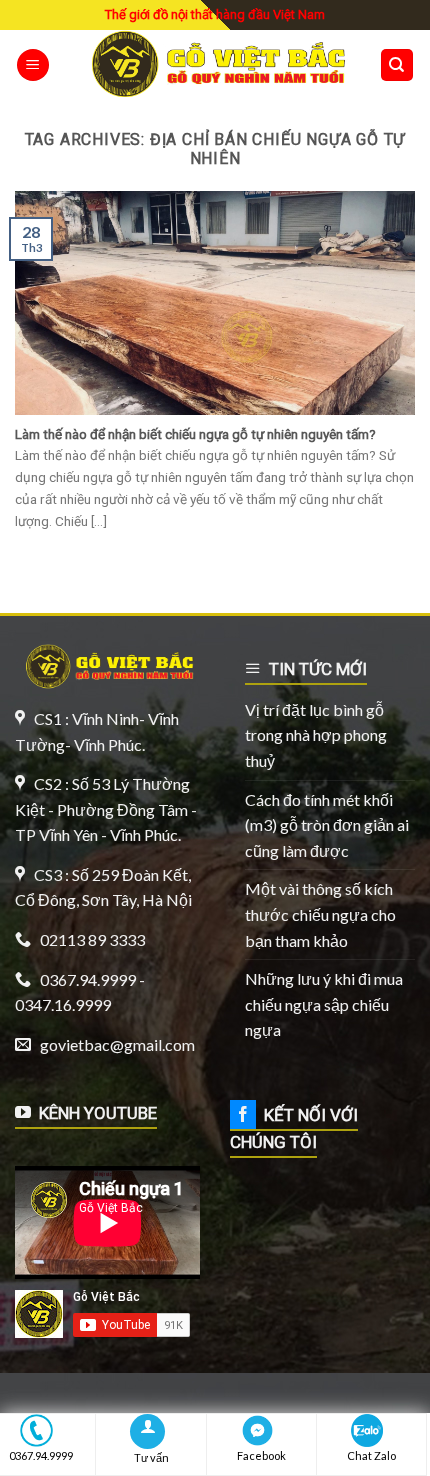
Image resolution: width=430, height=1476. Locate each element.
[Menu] (33, 65)
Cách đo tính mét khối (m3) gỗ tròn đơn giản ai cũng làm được (327, 825)
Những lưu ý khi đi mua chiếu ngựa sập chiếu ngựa (324, 1004)
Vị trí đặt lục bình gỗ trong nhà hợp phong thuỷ (316, 735)
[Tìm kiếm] (397, 65)
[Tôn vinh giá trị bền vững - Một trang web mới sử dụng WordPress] (214, 65)
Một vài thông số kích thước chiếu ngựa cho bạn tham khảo (320, 914)
